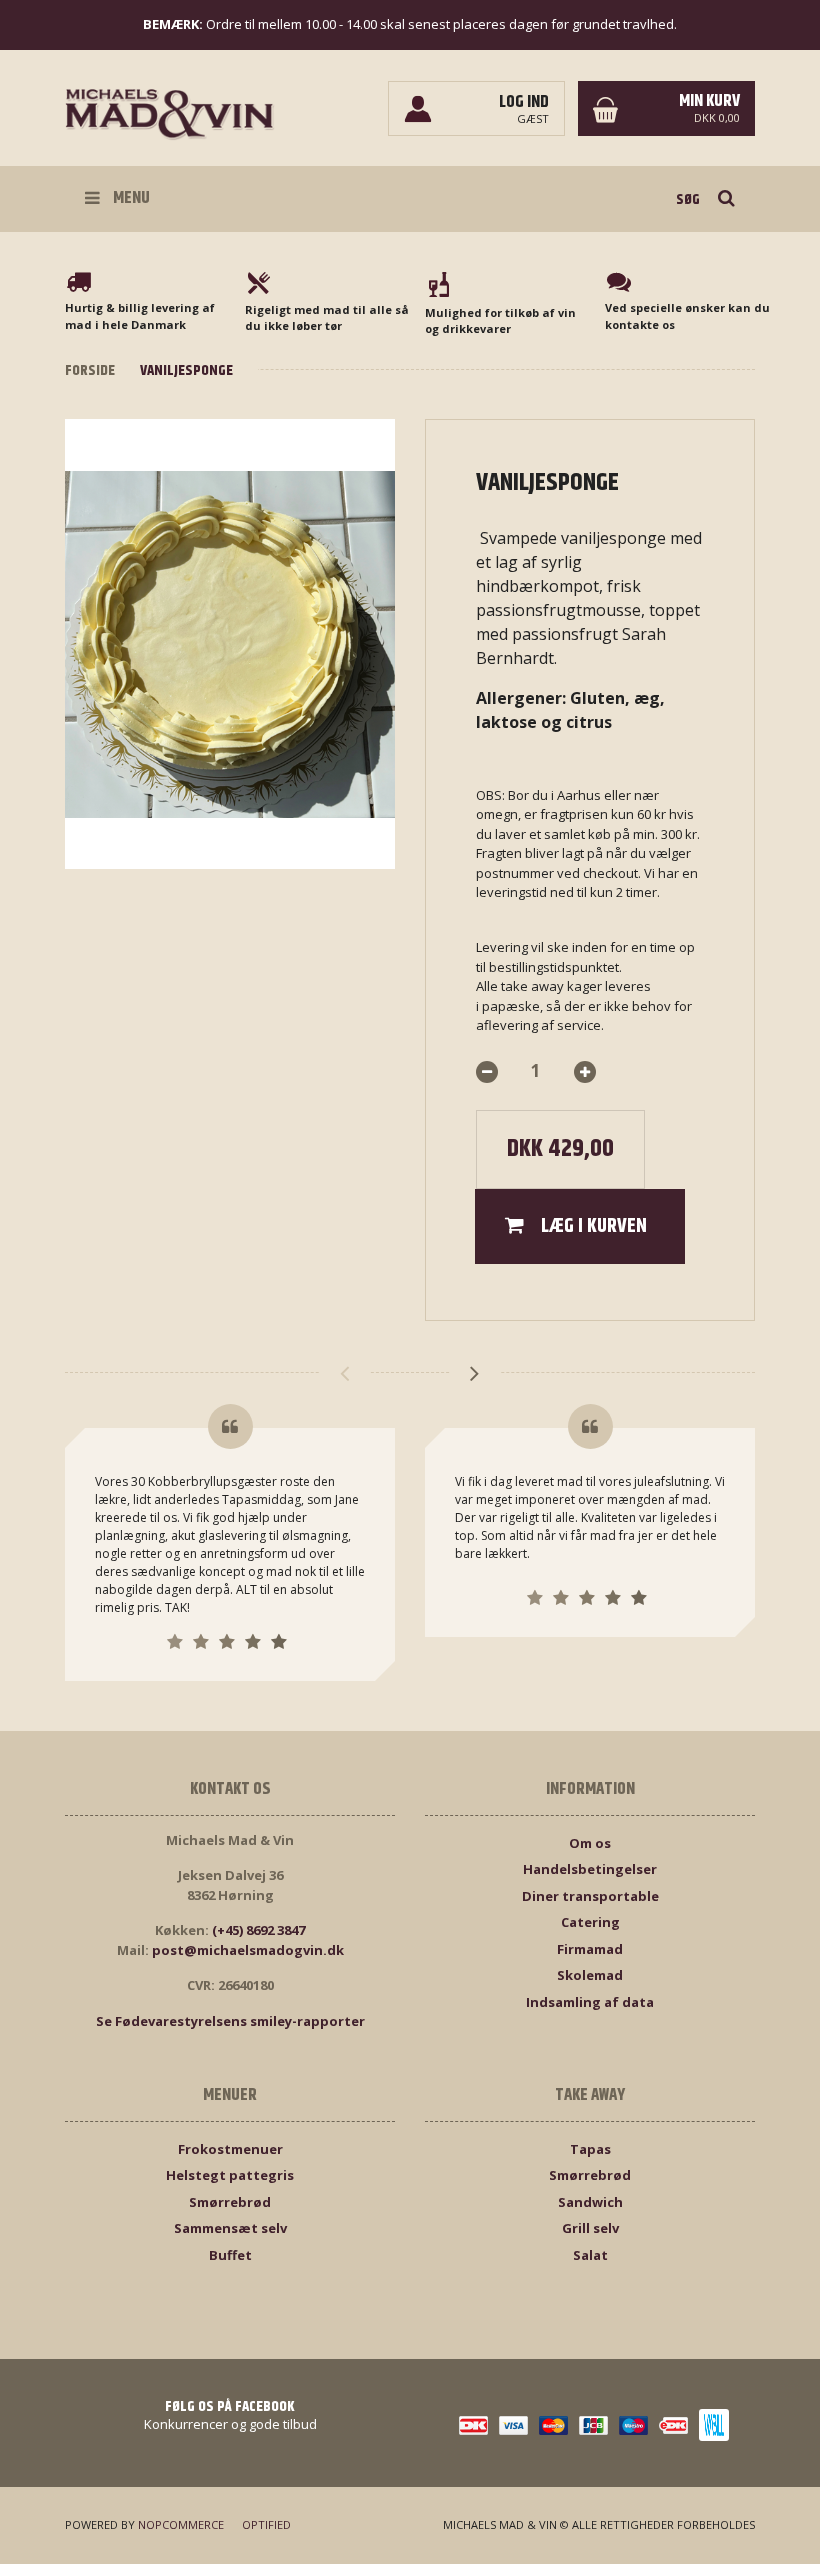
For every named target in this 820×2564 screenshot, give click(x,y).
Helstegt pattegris (230, 2175)
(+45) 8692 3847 (258, 1930)
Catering (590, 1922)
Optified (266, 2524)
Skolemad (590, 1975)
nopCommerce (181, 2524)
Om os (590, 1843)
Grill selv (590, 2228)
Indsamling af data (590, 2002)
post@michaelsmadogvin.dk (248, 1950)
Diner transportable (590, 1896)
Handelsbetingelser (590, 1869)
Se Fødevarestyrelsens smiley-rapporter (230, 2021)
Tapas (590, 2149)
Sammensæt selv (230, 2228)
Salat (590, 2255)
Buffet (230, 2255)
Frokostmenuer (230, 2149)
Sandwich (590, 2202)
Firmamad (590, 1949)
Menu (130, 198)
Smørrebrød (230, 2202)
